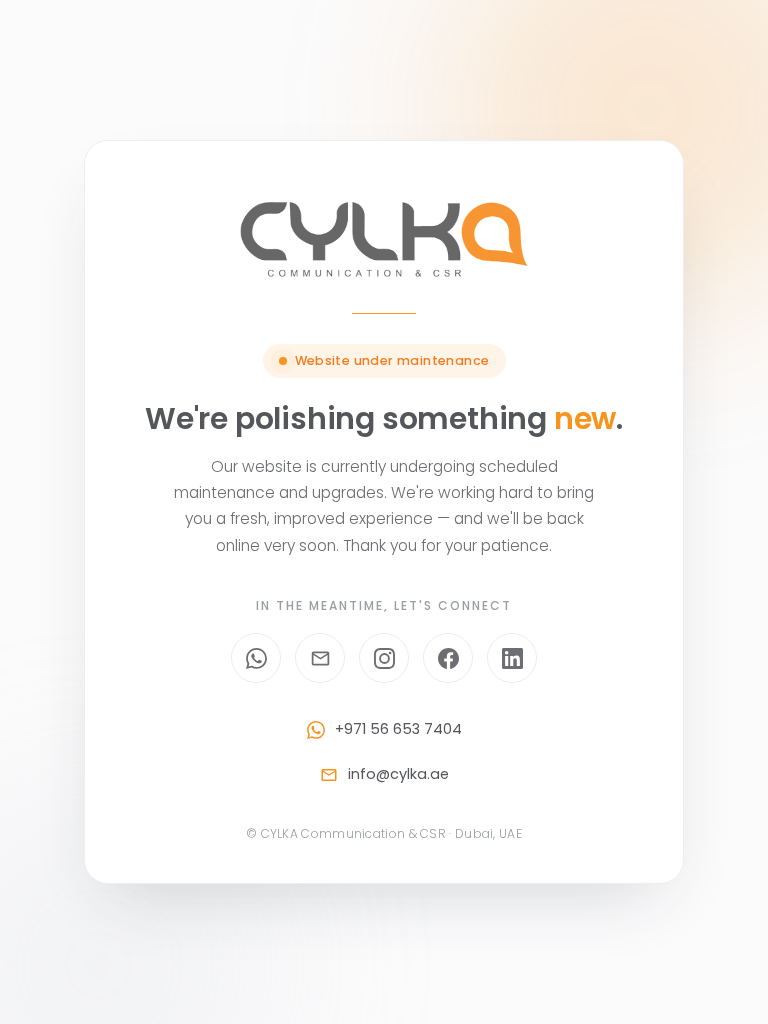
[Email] (320, 658)
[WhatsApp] (256, 658)
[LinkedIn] (512, 658)
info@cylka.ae (398, 774)
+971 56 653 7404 (398, 729)
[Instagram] (384, 658)
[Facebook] (448, 658)
